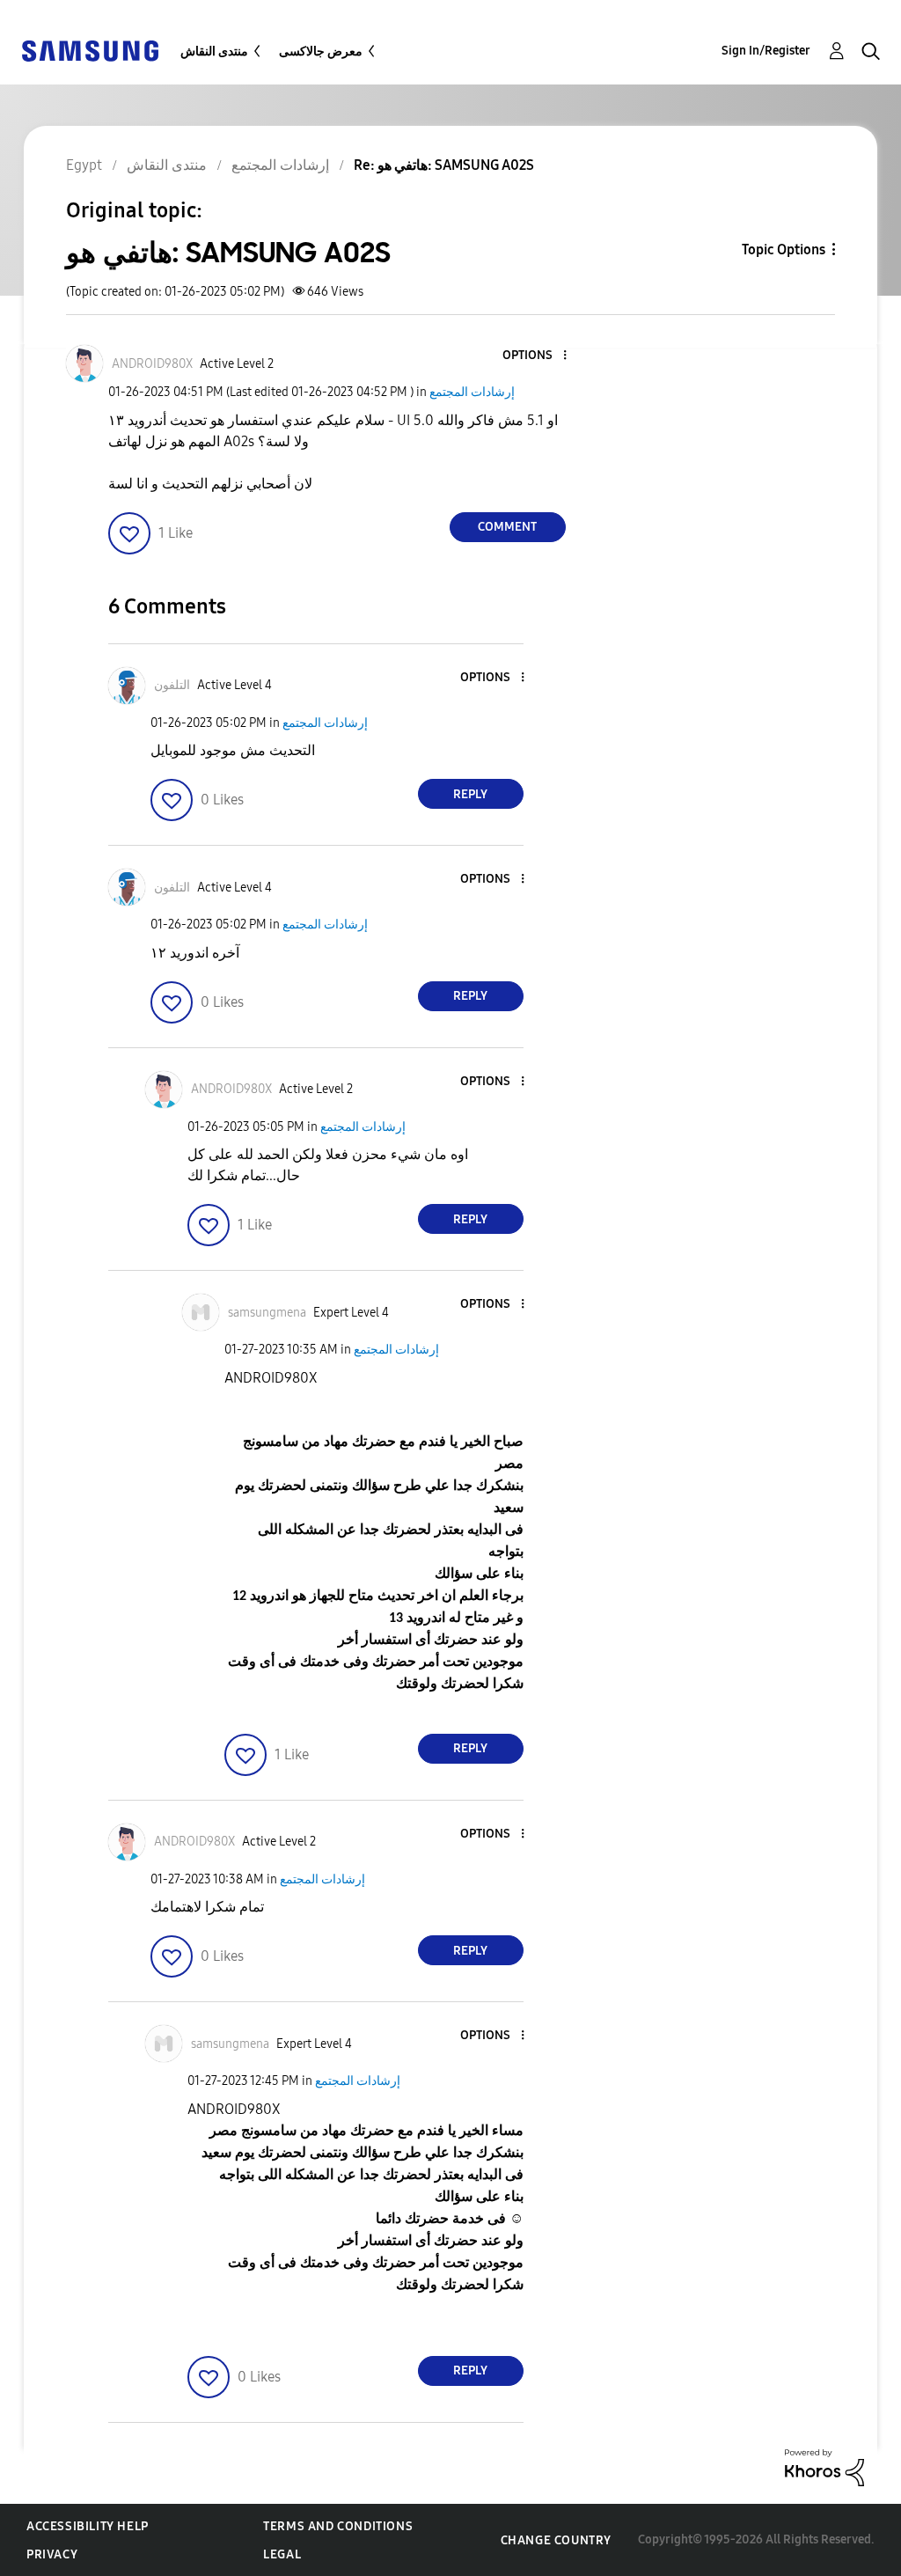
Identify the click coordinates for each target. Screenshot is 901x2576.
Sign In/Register (766, 51)
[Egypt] (90, 50)
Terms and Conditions (338, 2526)
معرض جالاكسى (321, 51)
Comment (507, 527)
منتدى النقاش (214, 51)
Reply (470, 794)
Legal (282, 2554)
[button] (535, 356)
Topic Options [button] (784, 250)
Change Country (556, 2540)
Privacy (52, 2554)
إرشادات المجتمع (472, 392)
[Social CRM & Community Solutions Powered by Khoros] (824, 2466)
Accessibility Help (88, 2526)
